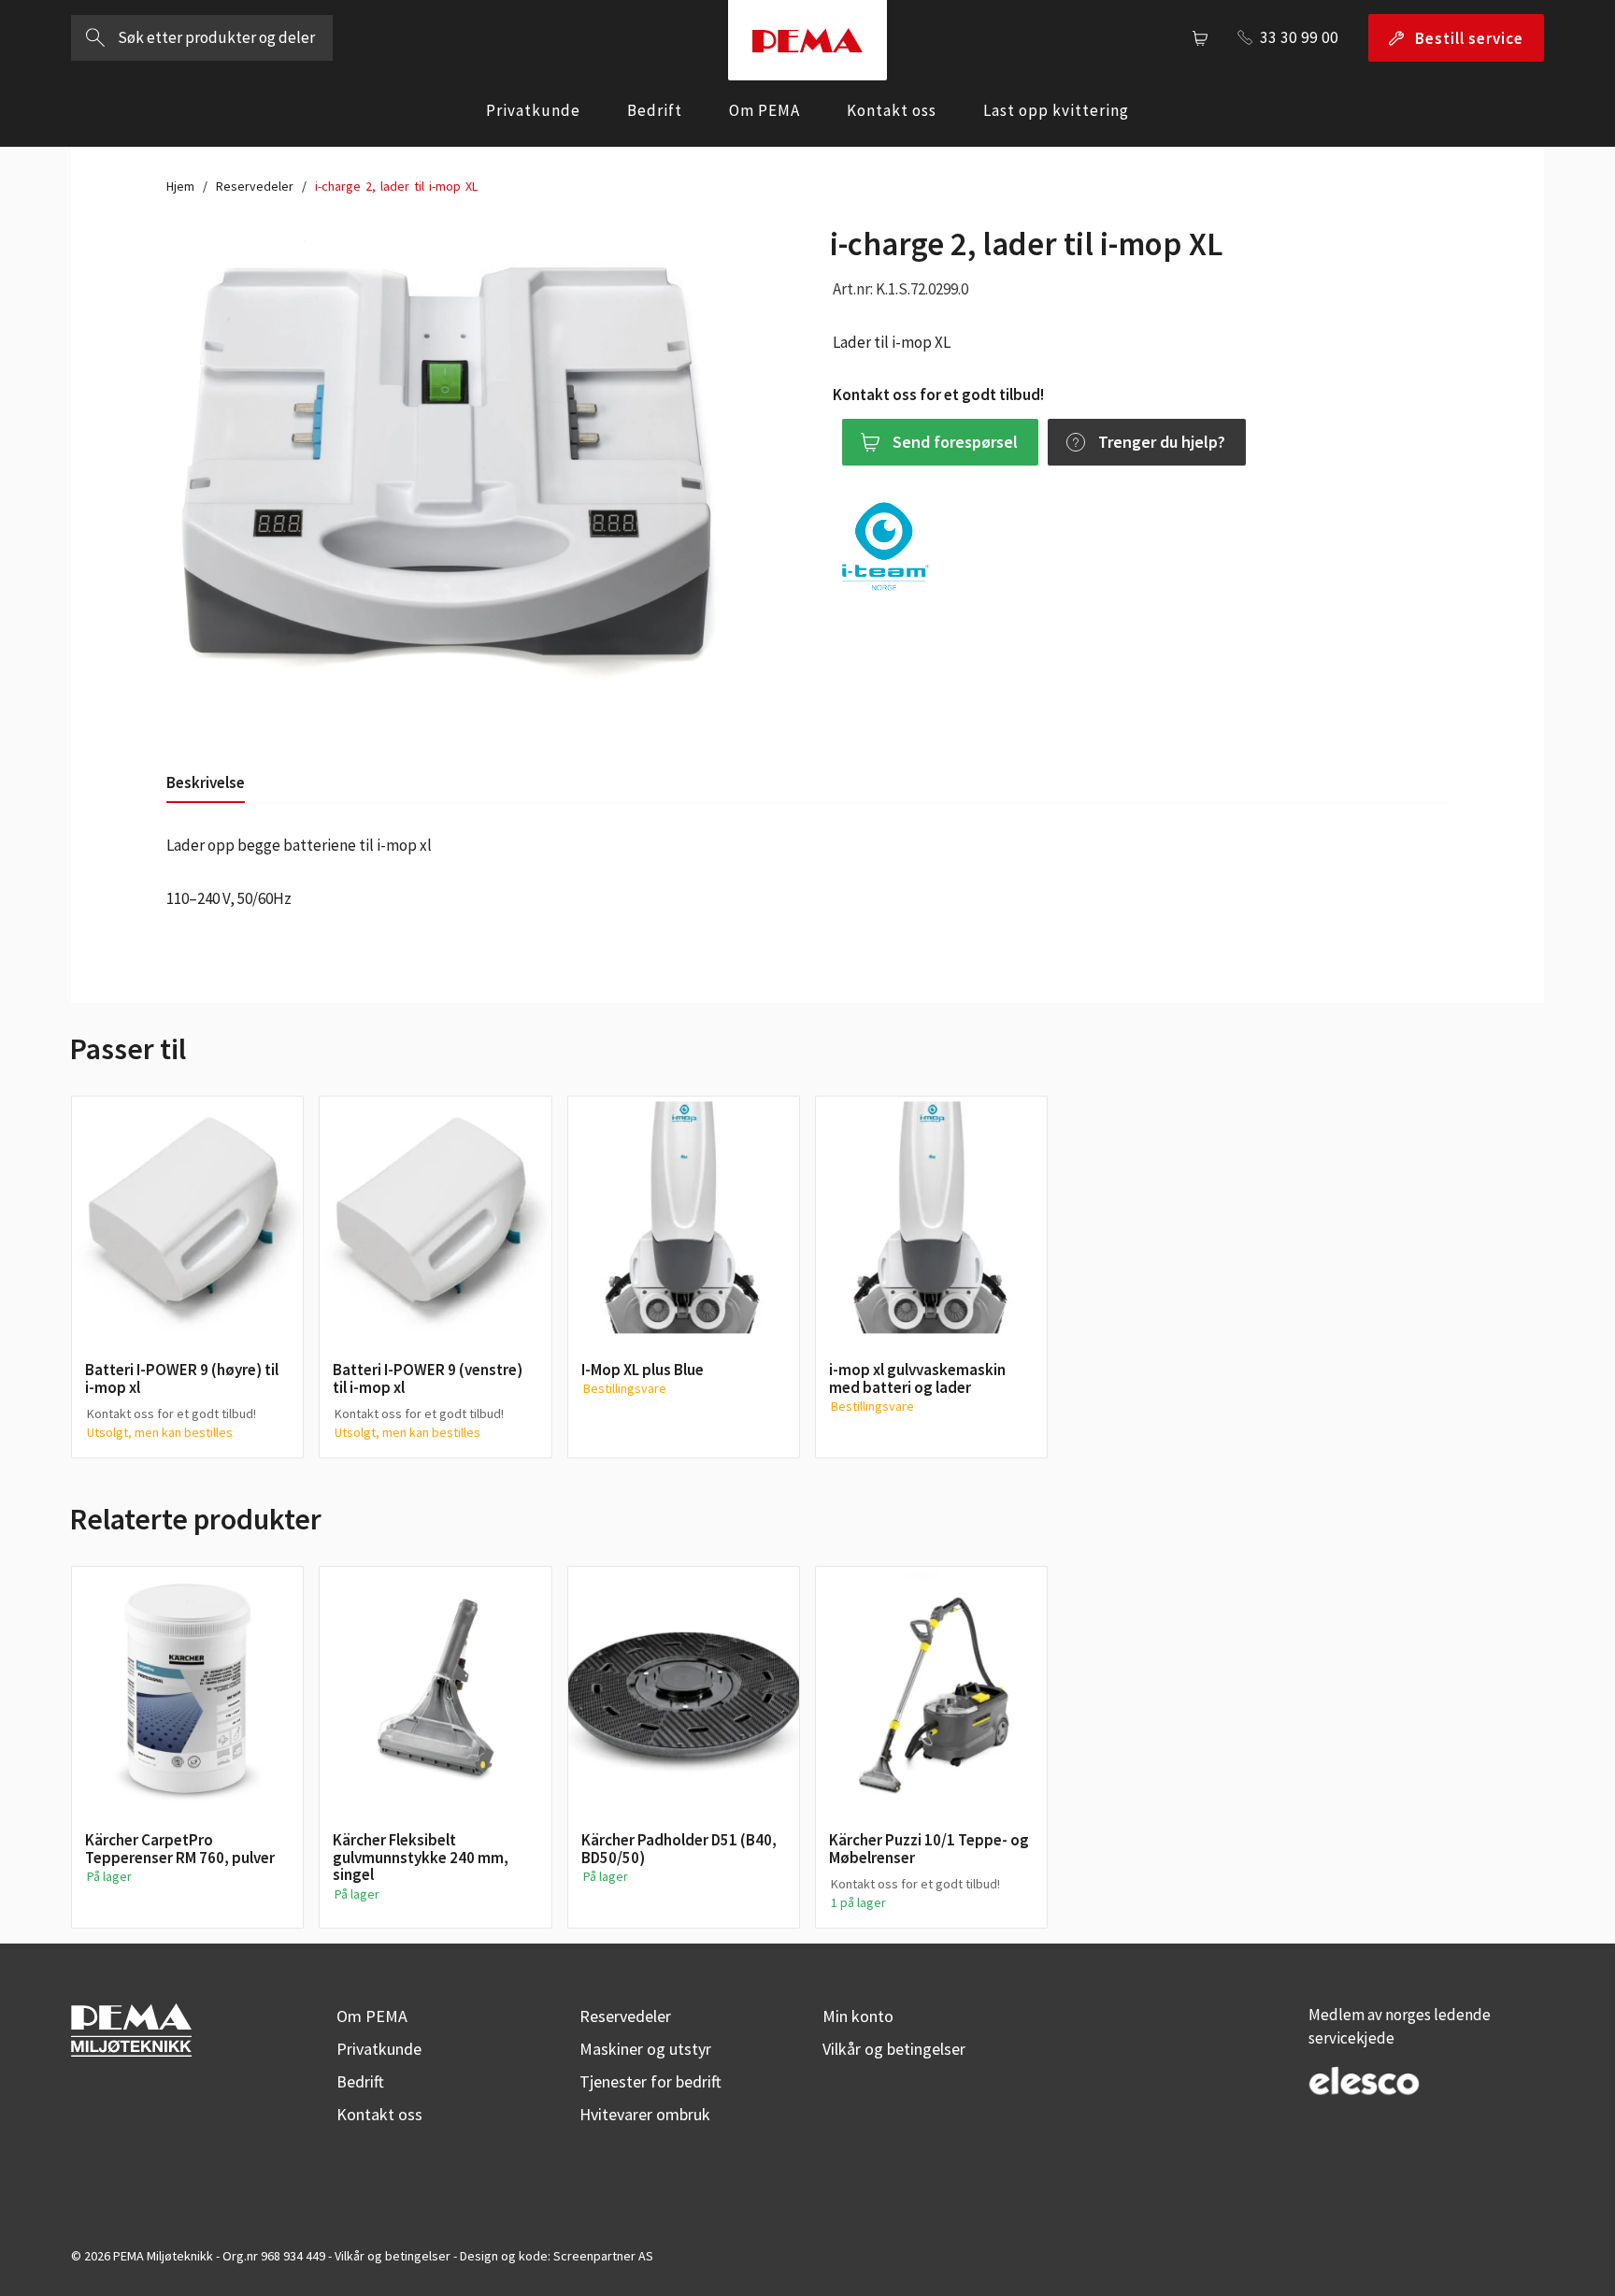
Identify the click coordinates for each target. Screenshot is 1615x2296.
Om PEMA (765, 110)
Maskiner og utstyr (645, 2049)
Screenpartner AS (603, 2256)
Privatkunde (533, 110)
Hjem (180, 186)
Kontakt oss (892, 110)
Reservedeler (255, 186)
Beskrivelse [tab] (206, 782)
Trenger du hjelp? (1162, 442)
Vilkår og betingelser (894, 2049)
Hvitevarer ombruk (645, 2114)
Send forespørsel (955, 442)
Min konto (858, 2016)
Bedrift (655, 110)
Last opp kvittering (1056, 110)
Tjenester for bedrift (650, 2081)
